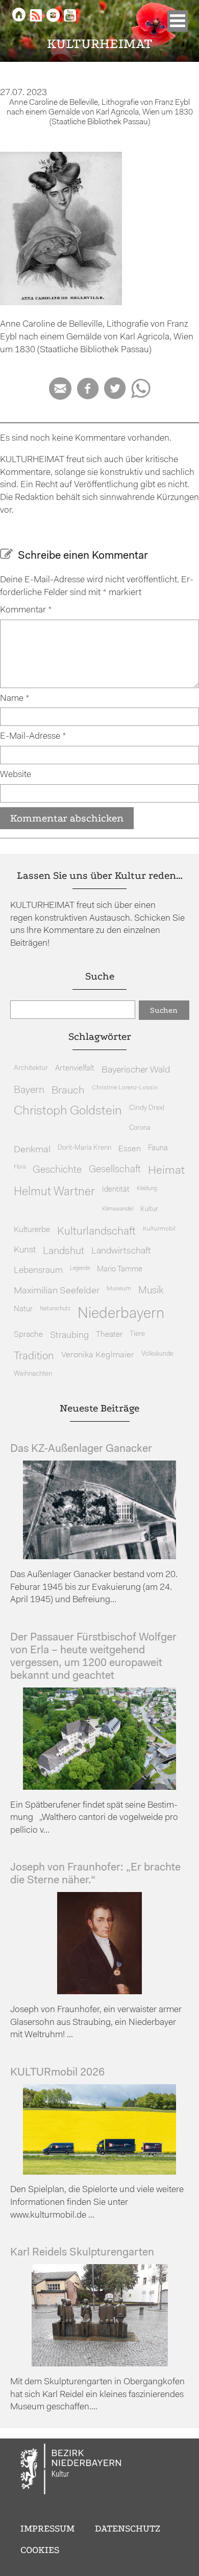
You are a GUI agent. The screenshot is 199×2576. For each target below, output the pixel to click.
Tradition (34, 1357)
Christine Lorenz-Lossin (125, 1088)
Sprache (28, 1335)
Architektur (31, 1068)
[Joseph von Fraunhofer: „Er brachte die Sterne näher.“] (99, 1992)
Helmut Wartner (54, 1192)
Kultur (149, 1209)
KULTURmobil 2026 (57, 2073)
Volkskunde (157, 1354)
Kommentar (26, 610)
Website (16, 775)
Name (15, 699)
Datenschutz (128, 2528)
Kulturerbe (32, 1230)
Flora (20, 1167)
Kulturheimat (100, 44)
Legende (80, 1269)
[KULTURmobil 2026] (99, 2172)
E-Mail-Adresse (33, 736)
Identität (116, 1190)
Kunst (25, 1250)
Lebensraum (38, 1271)
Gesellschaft (115, 1170)
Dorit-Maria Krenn (84, 1148)
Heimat (166, 1171)
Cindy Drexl (147, 1108)
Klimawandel (118, 1209)
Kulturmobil (159, 1229)
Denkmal (32, 1150)
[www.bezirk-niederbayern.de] (71, 2471)
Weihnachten (33, 1374)
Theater (109, 1335)
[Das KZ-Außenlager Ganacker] (99, 1557)
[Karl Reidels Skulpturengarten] (100, 2364)
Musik (151, 1291)
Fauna (158, 1148)
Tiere (137, 1334)
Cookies (40, 2550)
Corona (140, 1128)
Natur (23, 1309)
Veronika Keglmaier (98, 1355)
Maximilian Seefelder (57, 1291)
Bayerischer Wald (136, 1070)
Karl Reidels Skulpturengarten (82, 2253)
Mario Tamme (120, 1270)
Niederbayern (121, 1314)
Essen (130, 1149)
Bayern (29, 1090)
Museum (119, 1289)
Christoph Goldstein (68, 1111)
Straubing (69, 1336)
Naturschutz (55, 1309)
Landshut (64, 1251)
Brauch (68, 1091)
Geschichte (57, 1170)
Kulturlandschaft (96, 1232)
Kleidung (147, 1189)
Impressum (47, 2528)
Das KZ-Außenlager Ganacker (81, 1449)
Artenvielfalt (75, 1069)
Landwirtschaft (121, 1251)
